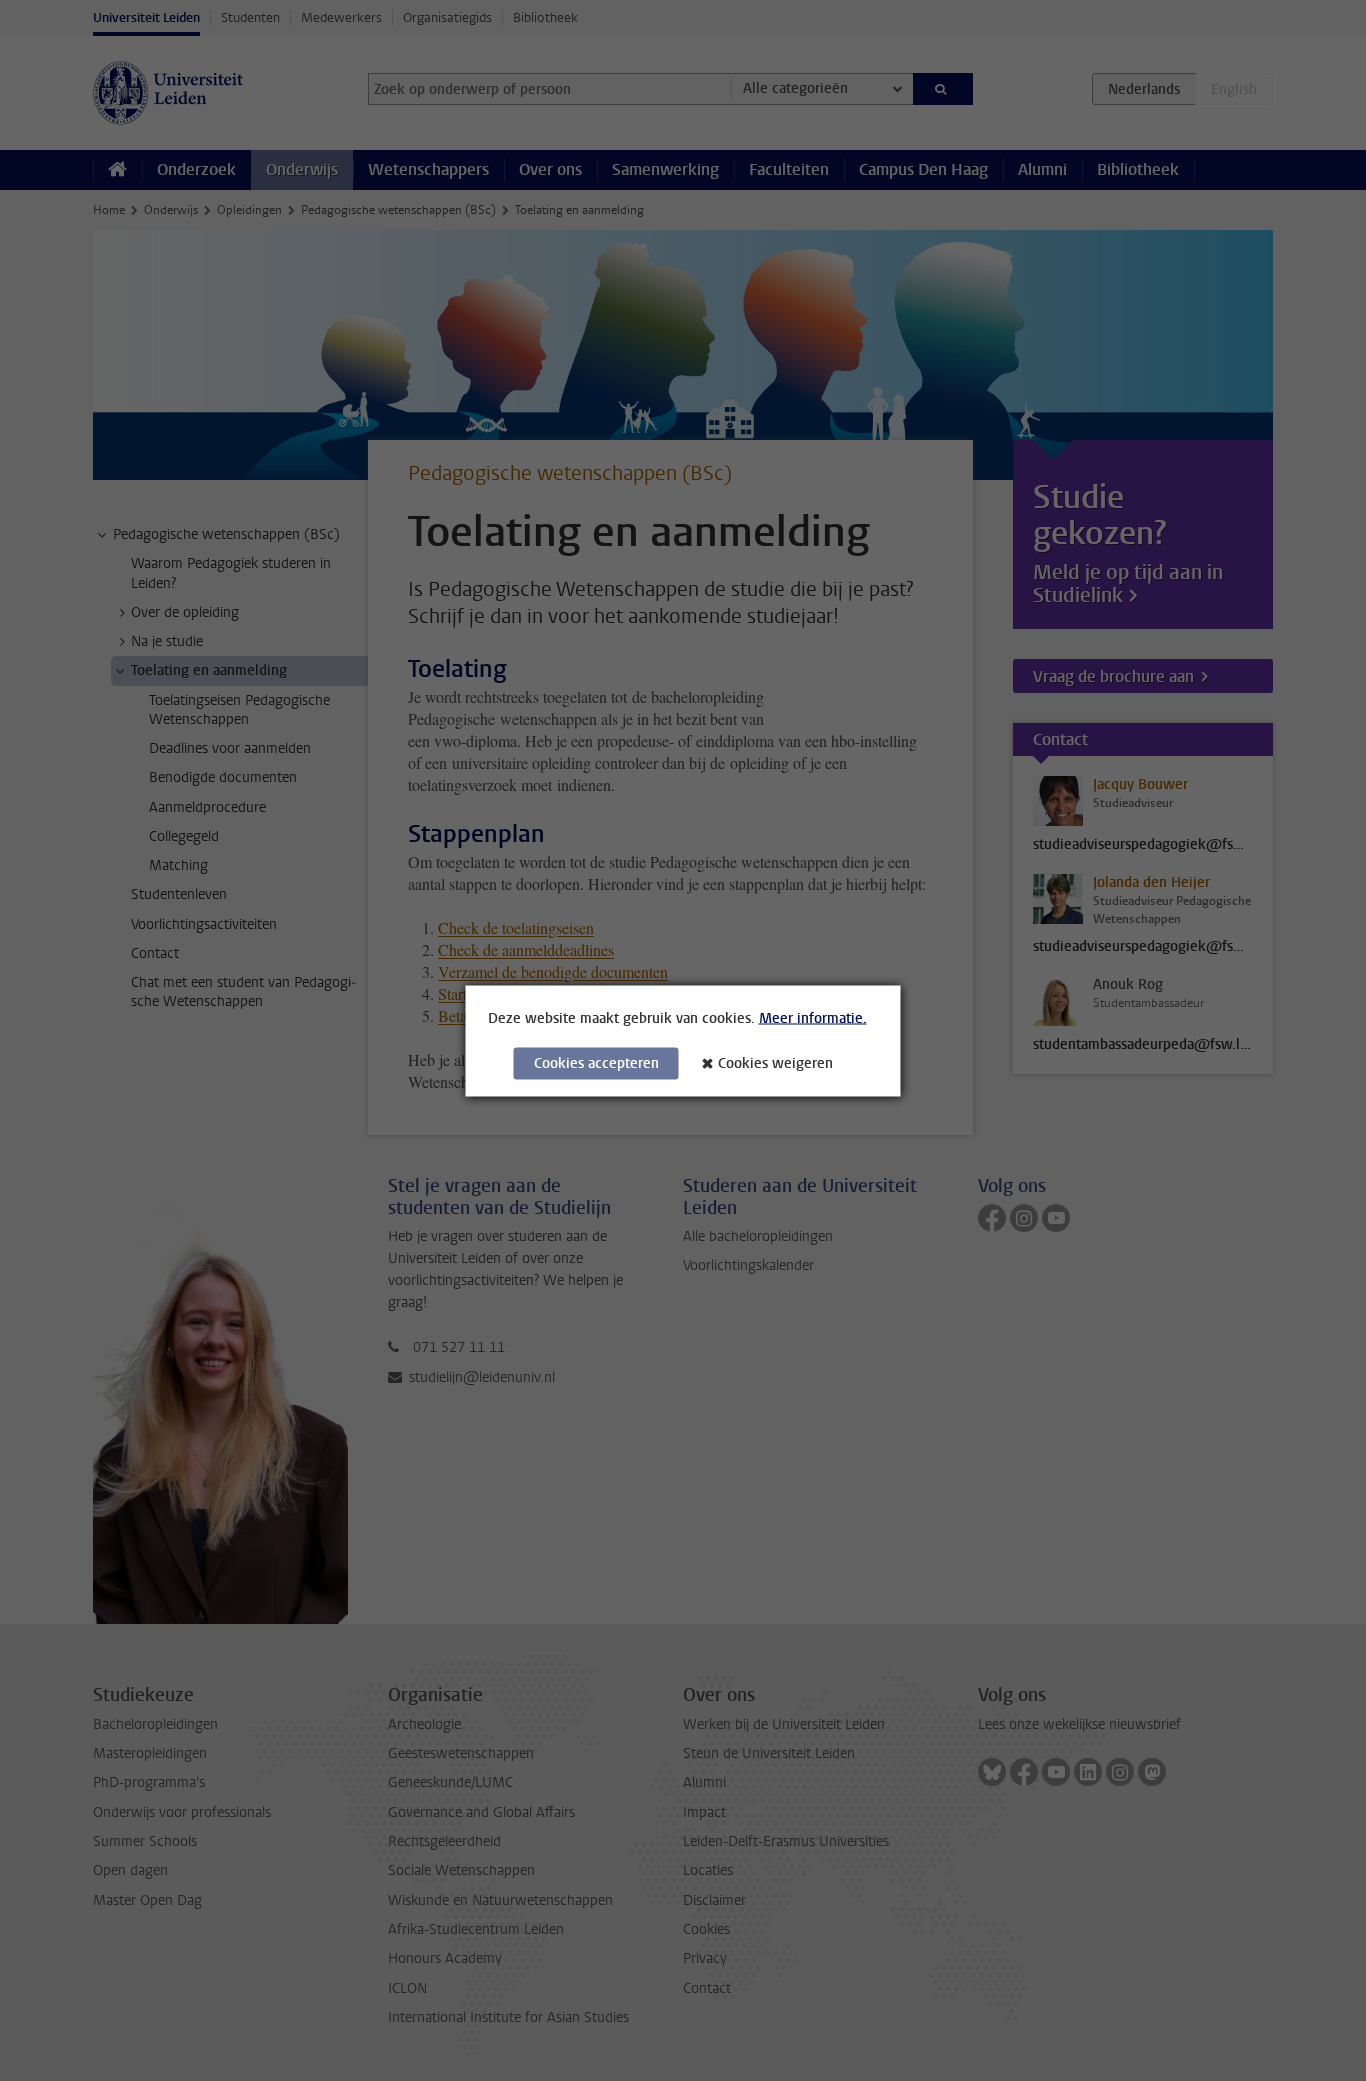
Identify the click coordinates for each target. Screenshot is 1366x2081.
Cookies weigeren (775, 1062)
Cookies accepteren (596, 1062)
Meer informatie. (813, 1017)
